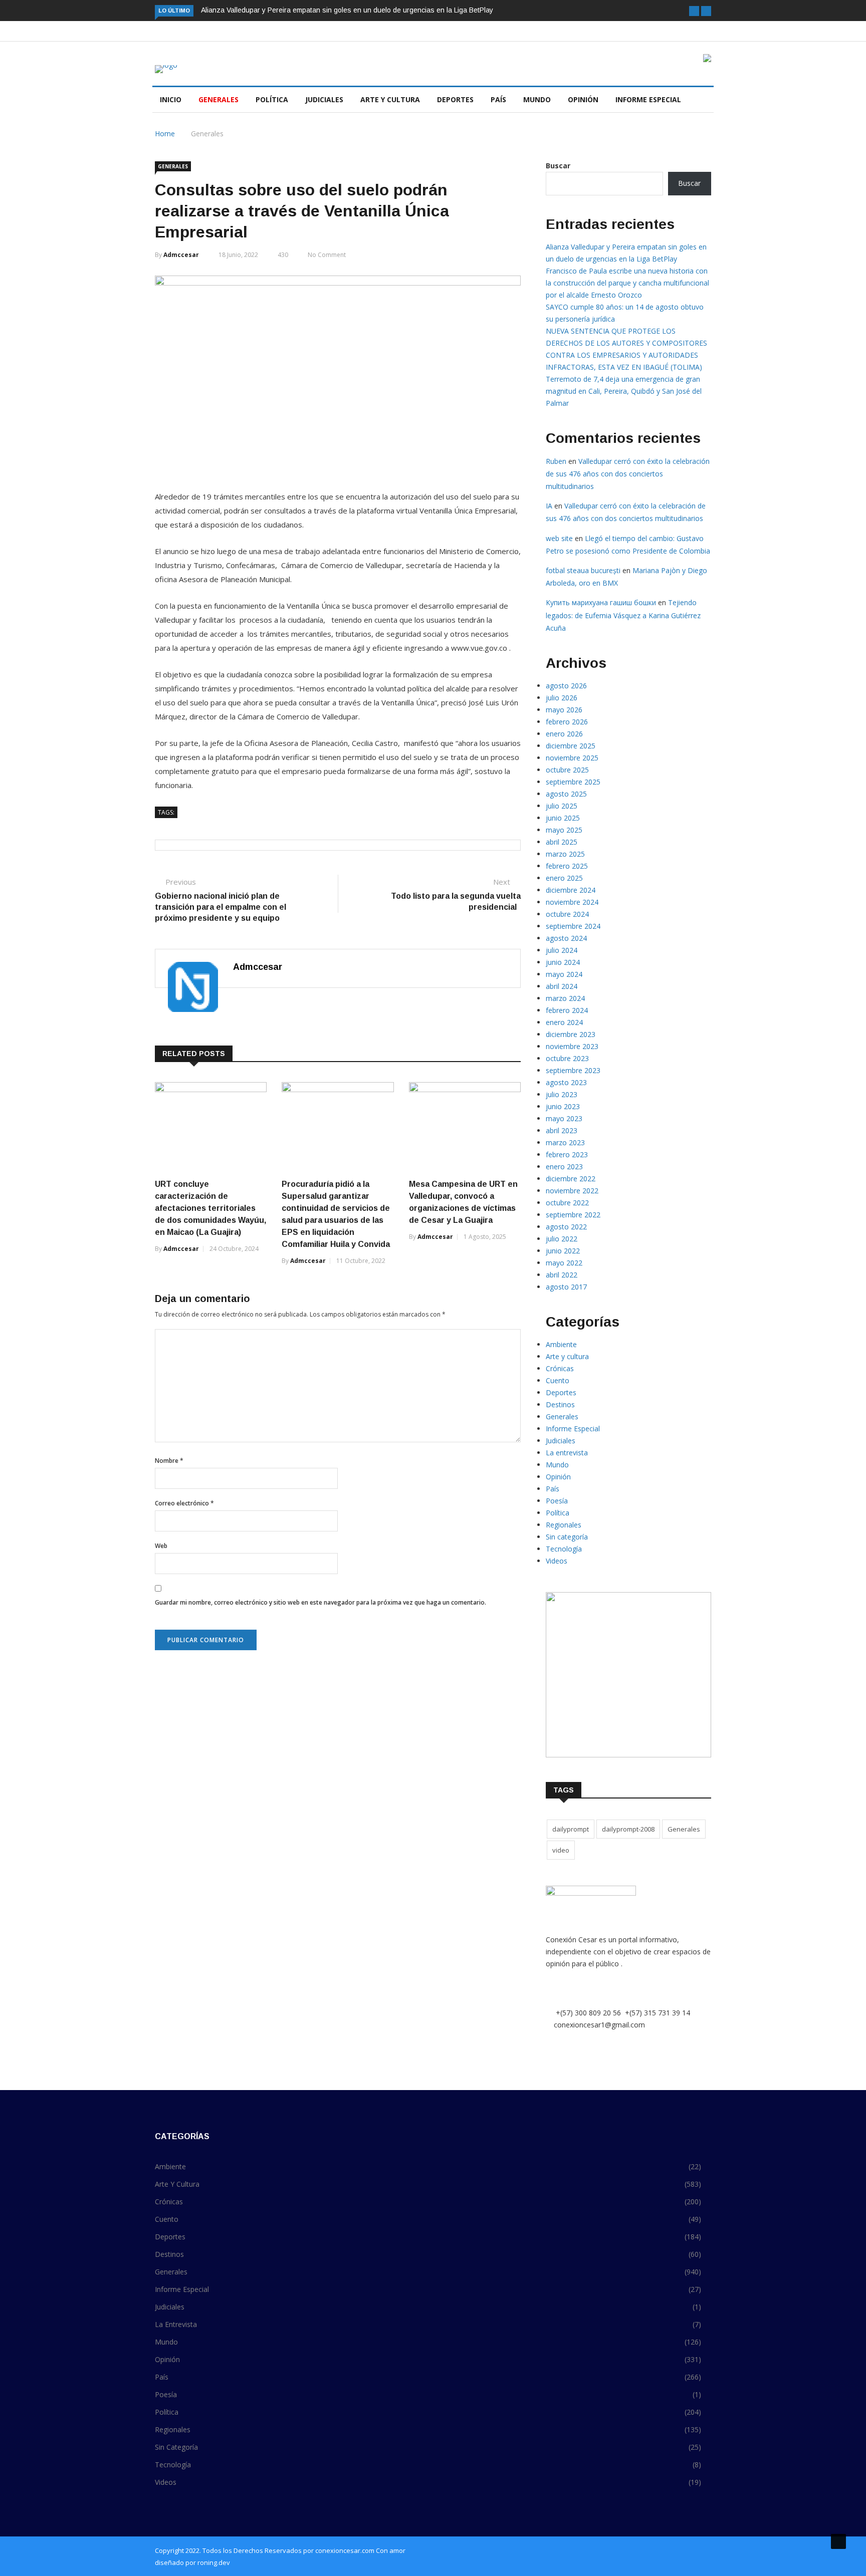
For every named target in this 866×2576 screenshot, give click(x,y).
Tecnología (564, 1549)
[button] (694, 11)
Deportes (455, 99)
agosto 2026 (566, 686)
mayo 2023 (564, 1118)
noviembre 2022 (572, 1191)
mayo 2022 (564, 1263)
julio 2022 (562, 1239)
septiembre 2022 (573, 1215)
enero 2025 (564, 878)
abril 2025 (562, 842)
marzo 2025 (565, 854)
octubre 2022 (567, 1203)
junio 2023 (563, 1106)
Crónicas (560, 1368)
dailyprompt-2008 (628, 1829)
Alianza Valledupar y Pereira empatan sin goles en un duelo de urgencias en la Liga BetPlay (347, 10)
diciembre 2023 (571, 1034)
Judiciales (324, 99)
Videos (557, 1561)
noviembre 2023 (572, 1046)
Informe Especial (648, 99)
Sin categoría (567, 1537)
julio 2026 (562, 698)
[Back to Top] (838, 2541)
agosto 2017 (566, 1287)
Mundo (537, 99)
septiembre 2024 (573, 926)
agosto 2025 (566, 794)
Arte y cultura (390, 99)
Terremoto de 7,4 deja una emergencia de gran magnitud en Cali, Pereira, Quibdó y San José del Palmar (624, 391)
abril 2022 (562, 1275)
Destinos (560, 1404)
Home (165, 134)
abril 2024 (562, 986)
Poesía (557, 1501)
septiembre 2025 (573, 782)
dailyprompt (571, 1829)
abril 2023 (562, 1130)
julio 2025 (562, 806)
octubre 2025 (567, 770)
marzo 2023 (565, 1142)
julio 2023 (562, 1094)
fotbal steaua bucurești (583, 570)
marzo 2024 (565, 998)
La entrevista (567, 1453)
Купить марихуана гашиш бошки (601, 602)
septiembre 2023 (573, 1070)
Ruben (556, 461)
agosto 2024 (566, 938)
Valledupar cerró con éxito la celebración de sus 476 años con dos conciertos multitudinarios (628, 474)
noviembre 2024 (572, 902)
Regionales (564, 1525)
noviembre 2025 (572, 758)
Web (161, 1546)
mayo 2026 (564, 710)
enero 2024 (564, 1022)
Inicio (171, 99)
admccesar (181, 255)
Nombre (169, 1461)
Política (272, 99)
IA (549, 506)
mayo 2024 (564, 974)
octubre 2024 (567, 914)
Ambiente (561, 1344)
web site (559, 538)
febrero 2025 (567, 866)
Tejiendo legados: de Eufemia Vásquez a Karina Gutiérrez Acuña (623, 615)
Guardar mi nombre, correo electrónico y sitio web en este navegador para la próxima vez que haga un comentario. (320, 1602)
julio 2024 (562, 950)
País (498, 99)
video (561, 1850)
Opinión (583, 99)
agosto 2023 (566, 1082)
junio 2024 (563, 962)
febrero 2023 (567, 1154)
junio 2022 (563, 1251)
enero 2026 (564, 734)
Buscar (558, 166)
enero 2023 (564, 1167)
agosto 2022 (566, 1227)
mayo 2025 (564, 830)
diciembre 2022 (571, 1179)
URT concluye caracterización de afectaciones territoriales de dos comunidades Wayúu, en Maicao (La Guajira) (210, 1208)
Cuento (558, 1380)
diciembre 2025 (571, 746)
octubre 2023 (567, 1058)
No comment (327, 255)
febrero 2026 (567, 722)
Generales (219, 99)
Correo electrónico (184, 1503)
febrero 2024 (567, 1010)
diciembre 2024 (571, 890)
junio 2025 (563, 818)
